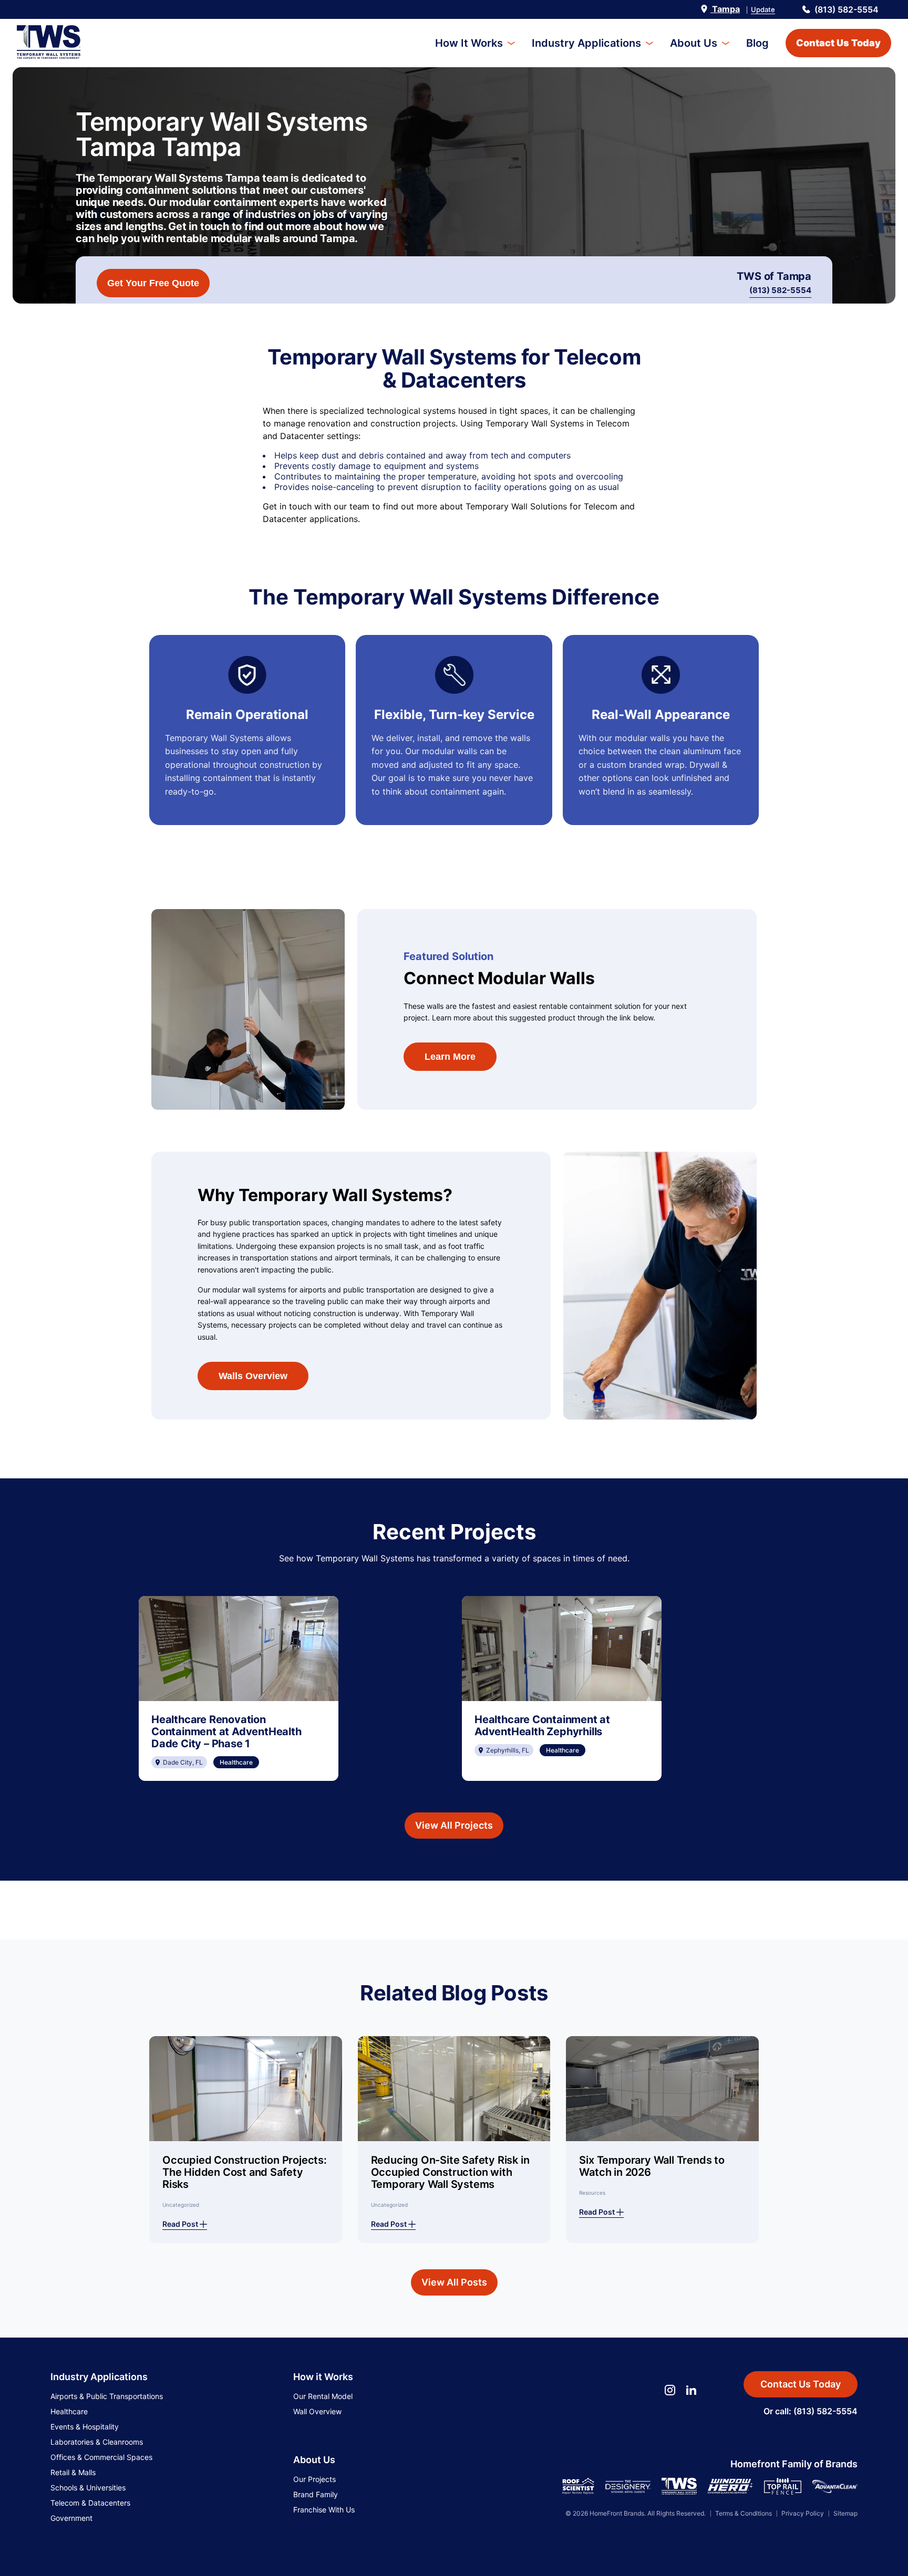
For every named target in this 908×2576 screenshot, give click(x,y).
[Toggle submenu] (511, 43)
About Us (694, 43)
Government (71, 2518)
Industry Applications (586, 43)
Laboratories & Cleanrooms (97, 2442)
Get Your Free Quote (153, 283)
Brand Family (316, 2494)
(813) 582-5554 (847, 9)
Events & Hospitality (85, 2427)
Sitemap (845, 2513)
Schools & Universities (88, 2488)
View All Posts (454, 2282)
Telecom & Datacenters (90, 2503)
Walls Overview (253, 1376)
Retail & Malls (73, 2472)
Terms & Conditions (744, 2513)
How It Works (469, 43)
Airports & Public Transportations (107, 2396)
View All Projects (454, 1825)
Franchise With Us (324, 2510)
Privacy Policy (803, 2513)
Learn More (450, 1057)
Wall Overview (317, 2411)
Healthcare (69, 2411)
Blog (757, 43)
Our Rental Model (323, 2396)
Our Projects (314, 2479)
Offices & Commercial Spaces (101, 2457)
